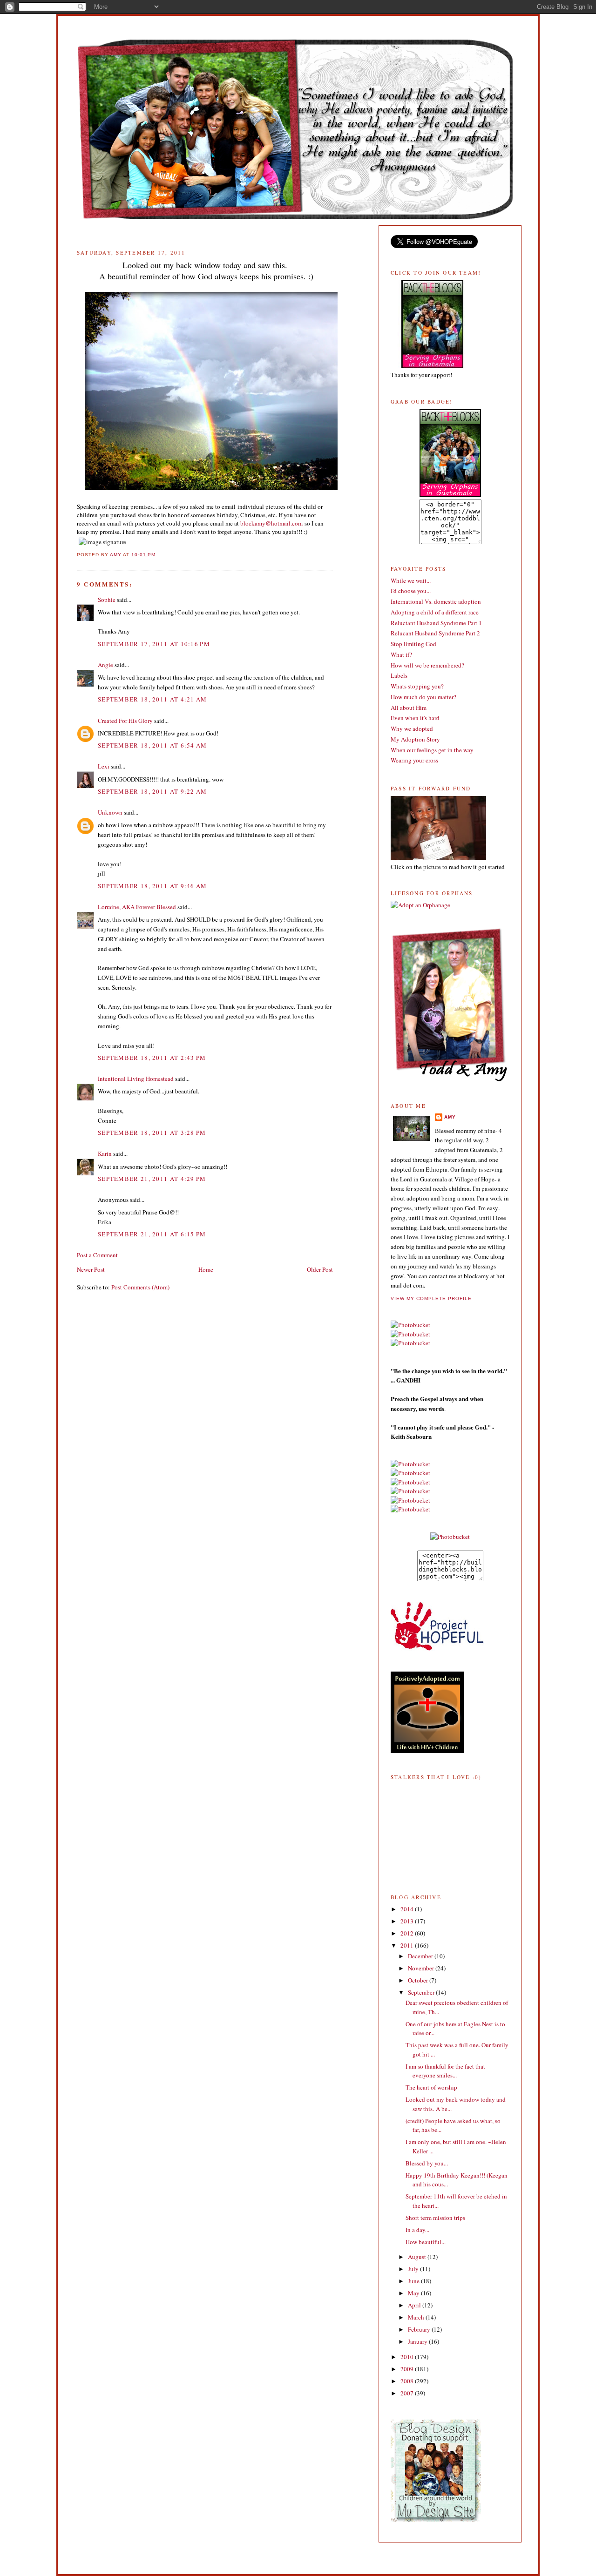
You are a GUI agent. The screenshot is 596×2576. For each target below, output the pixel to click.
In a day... (417, 2230)
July (414, 2269)
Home (206, 1269)
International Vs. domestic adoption (436, 601)
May (414, 2293)
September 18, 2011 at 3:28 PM (152, 1133)
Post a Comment (97, 1255)
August (418, 2257)
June (414, 2281)
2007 (408, 2393)
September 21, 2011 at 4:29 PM (152, 1179)
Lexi (104, 766)
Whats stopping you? (417, 686)
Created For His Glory (125, 721)
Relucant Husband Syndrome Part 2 (435, 633)
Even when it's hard (415, 718)
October (419, 1980)
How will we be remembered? (427, 665)
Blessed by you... (427, 2163)
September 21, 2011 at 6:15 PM (152, 1234)
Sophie (107, 600)
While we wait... (411, 580)
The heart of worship (431, 2087)
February (420, 2329)
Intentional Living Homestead (136, 1079)
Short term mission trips (435, 2218)
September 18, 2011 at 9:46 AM (152, 886)
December (421, 1956)
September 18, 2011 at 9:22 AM (152, 791)
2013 (408, 1921)
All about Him (409, 708)
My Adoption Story (415, 739)
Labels (399, 675)
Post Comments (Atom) (140, 1287)
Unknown (110, 812)
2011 (408, 1945)
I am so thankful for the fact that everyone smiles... (445, 2071)
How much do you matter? (423, 697)
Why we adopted (412, 728)
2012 (408, 1933)
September (422, 1992)
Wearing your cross (414, 760)
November (422, 1968)
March (417, 2317)
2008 (408, 2381)
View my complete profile (431, 1298)
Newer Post (91, 1269)
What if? (401, 654)
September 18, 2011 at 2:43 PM (152, 1058)
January (418, 2341)
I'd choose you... (411, 591)
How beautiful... (426, 2242)
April (415, 2305)
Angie (105, 665)
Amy (450, 1117)
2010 (408, 2357)
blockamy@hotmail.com (271, 523)
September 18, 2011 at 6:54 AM (152, 745)
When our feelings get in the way (432, 750)
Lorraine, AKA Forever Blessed (137, 907)
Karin (105, 1153)
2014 (408, 1909)
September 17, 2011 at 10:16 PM (154, 644)
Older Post (320, 1269)
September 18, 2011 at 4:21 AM (152, 699)
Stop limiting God (413, 644)
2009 (408, 2369)
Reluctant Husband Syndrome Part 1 (436, 623)
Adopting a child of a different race (435, 612)
